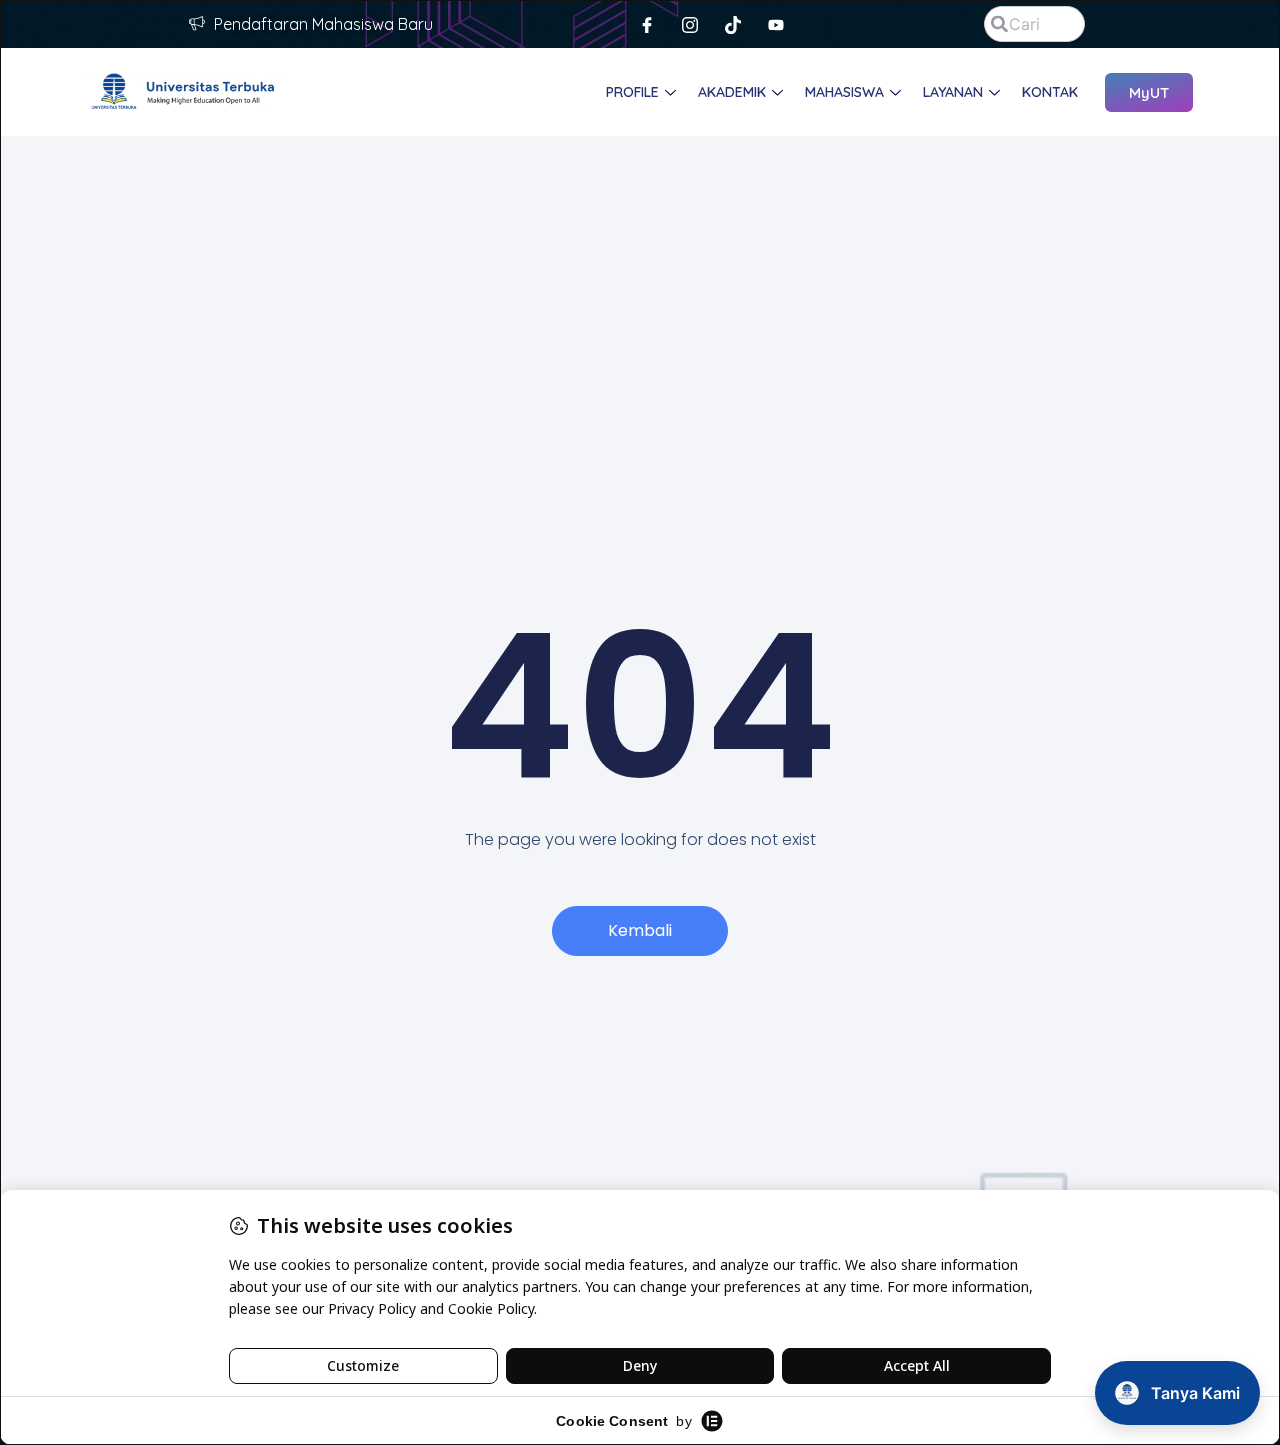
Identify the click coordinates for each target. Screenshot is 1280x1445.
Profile (632, 92)
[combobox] (1034, 24)
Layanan (953, 92)
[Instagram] (690, 24)
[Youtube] (776, 24)
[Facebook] (647, 24)
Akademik (732, 92)
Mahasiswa (844, 92)
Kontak (1050, 92)
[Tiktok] (733, 24)
